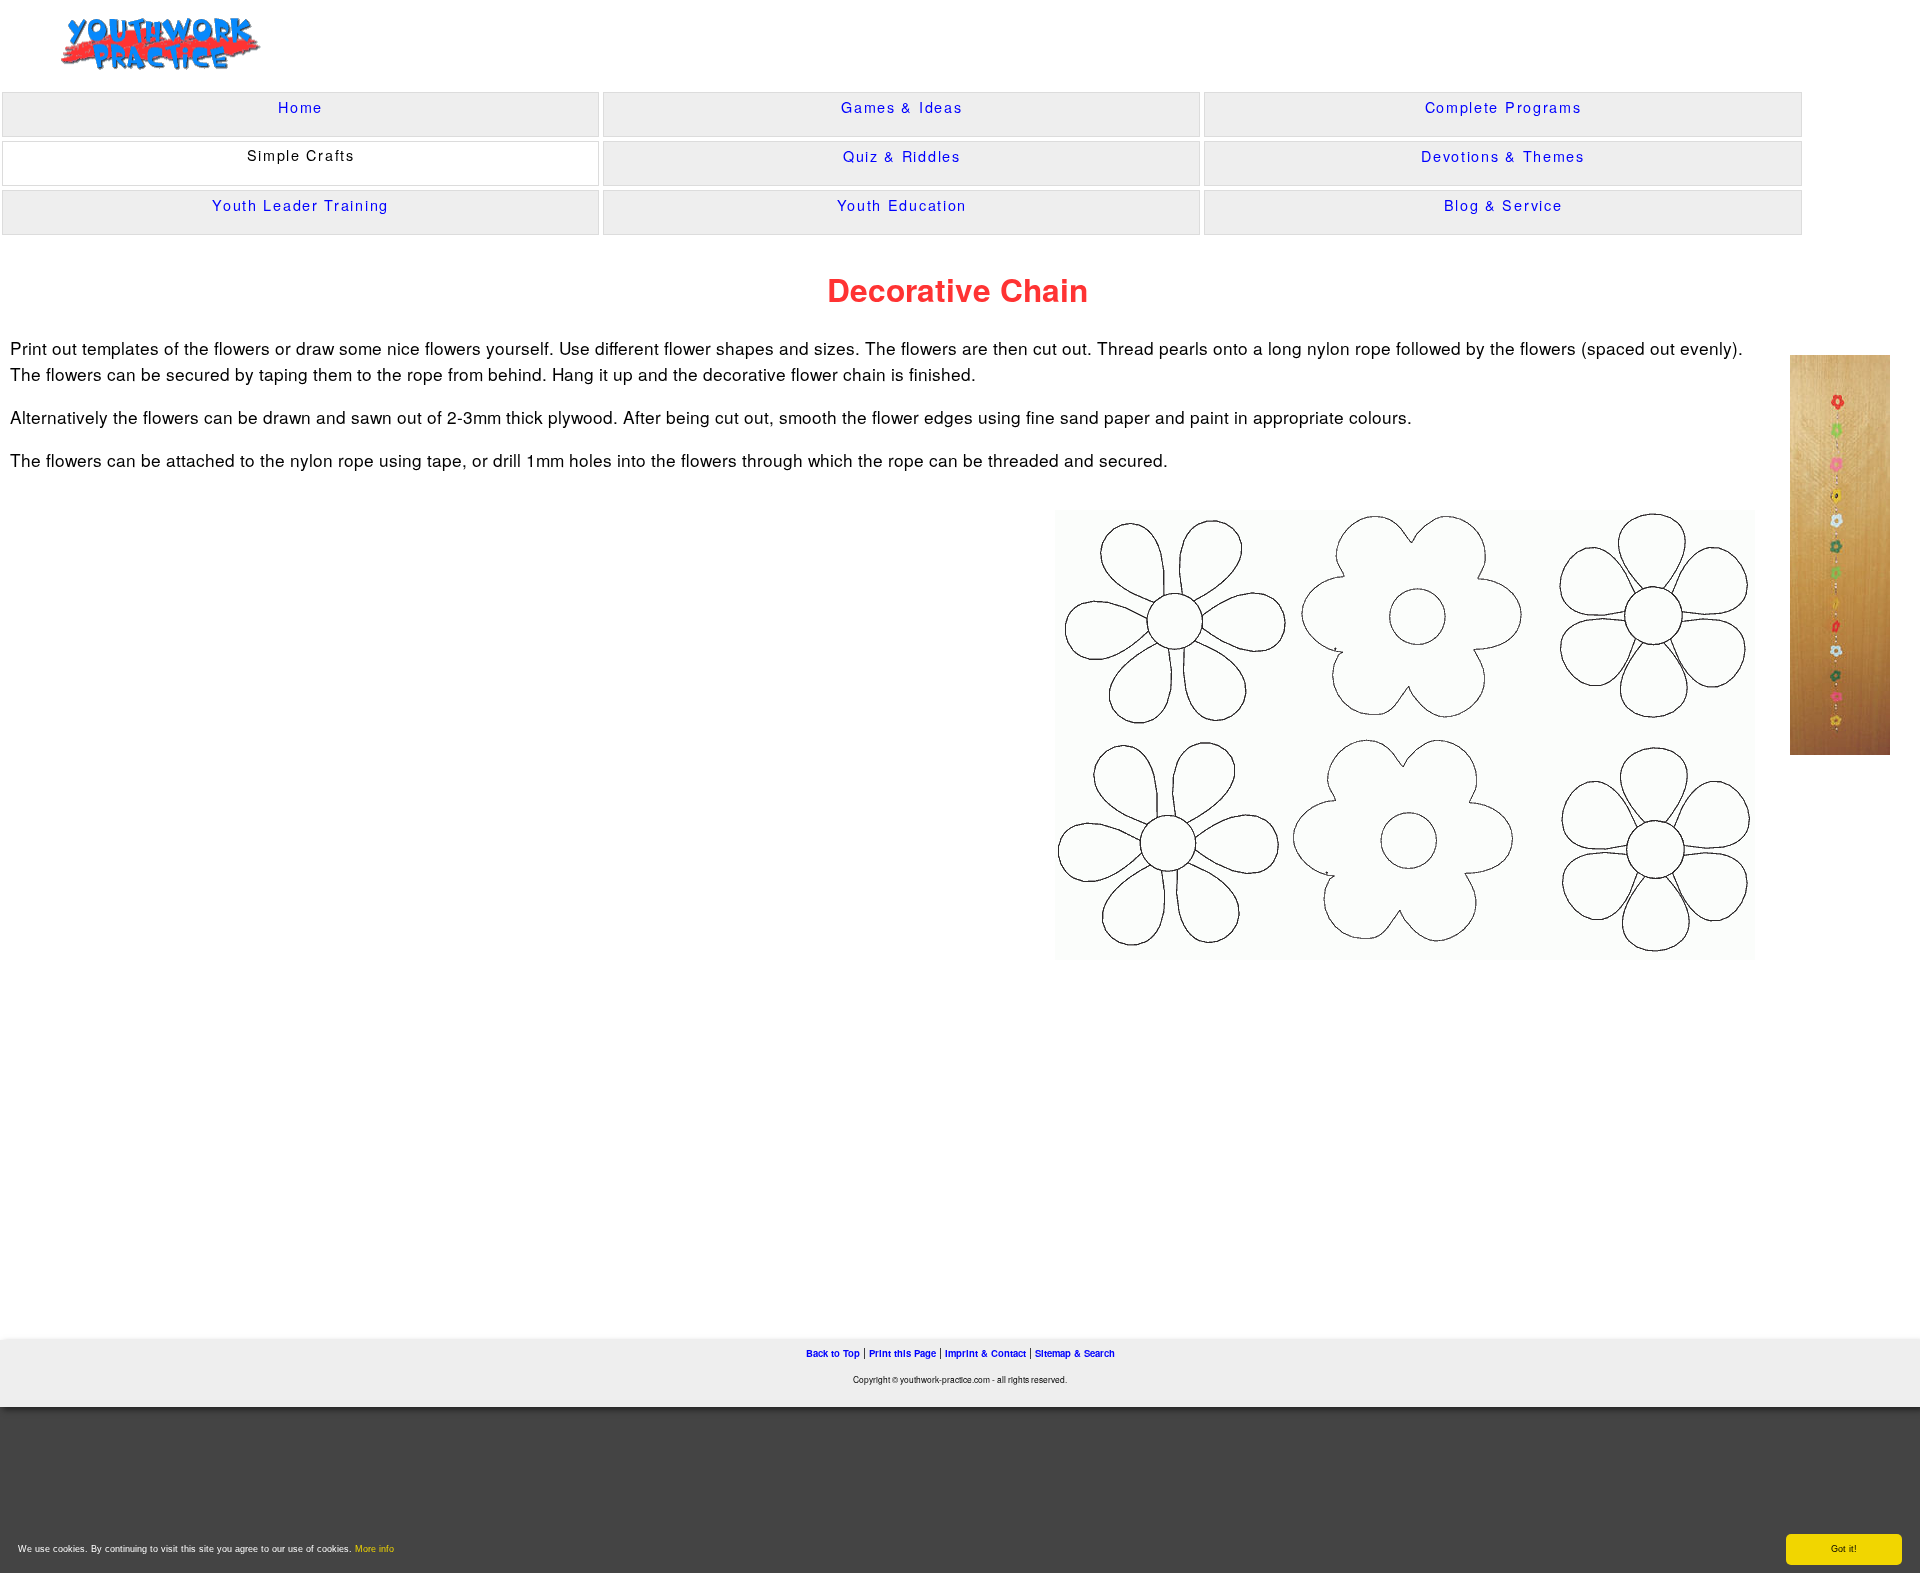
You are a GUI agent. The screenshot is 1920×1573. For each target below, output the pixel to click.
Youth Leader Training (300, 204)
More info (374, 1549)
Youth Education (902, 204)
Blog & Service (1503, 204)
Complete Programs (1503, 106)
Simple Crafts (301, 154)
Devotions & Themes (1503, 155)
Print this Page (902, 1353)
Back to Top (833, 1353)
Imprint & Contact (985, 1353)
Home (300, 106)
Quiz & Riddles (902, 155)
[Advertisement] (428, 1130)
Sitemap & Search (1075, 1353)
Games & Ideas (901, 106)
